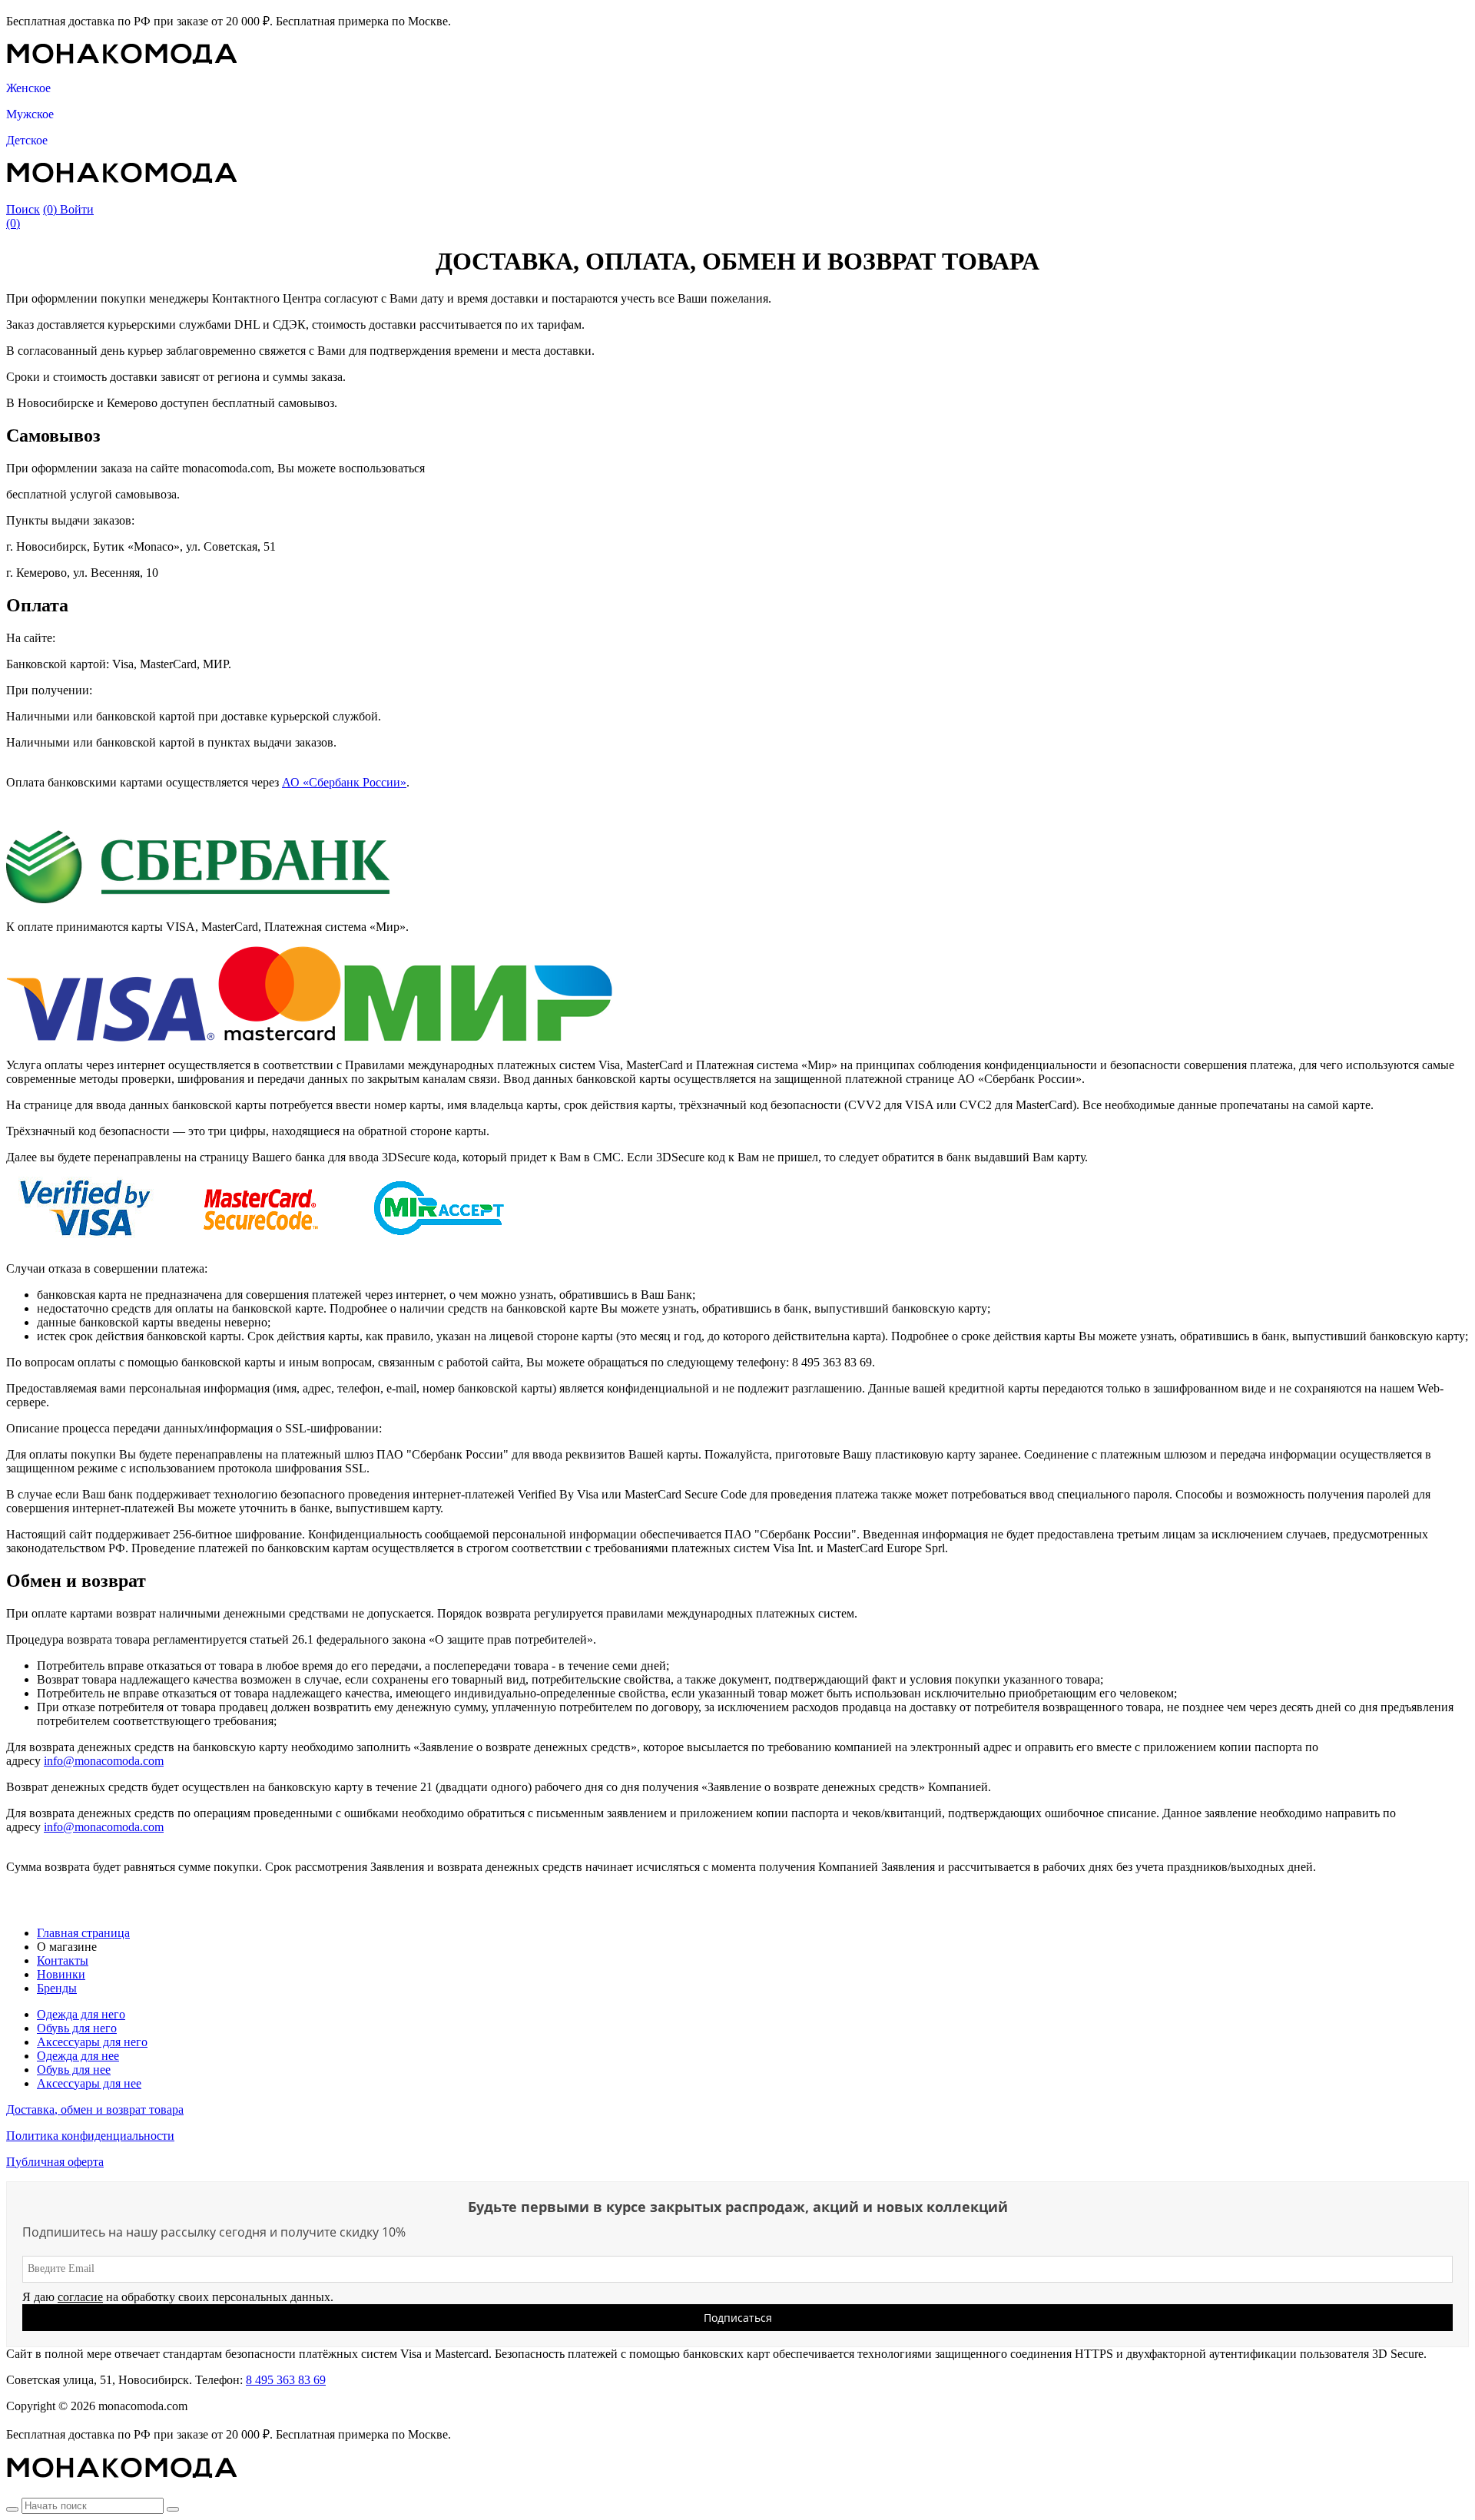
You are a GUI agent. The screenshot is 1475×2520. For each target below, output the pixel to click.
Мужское (30, 114)
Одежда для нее (78, 2056)
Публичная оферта (55, 2162)
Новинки (61, 1974)
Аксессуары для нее (89, 2083)
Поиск (23, 209)
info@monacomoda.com (104, 1761)
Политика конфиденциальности (90, 2136)
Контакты (63, 1960)
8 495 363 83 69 (286, 2380)
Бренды (57, 1988)
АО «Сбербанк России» (344, 782)
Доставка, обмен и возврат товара (95, 2109)
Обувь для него (77, 2028)
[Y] (12, 2509)
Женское (28, 88)
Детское (27, 140)
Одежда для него (81, 2014)
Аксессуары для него (92, 2042)
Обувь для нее (74, 2070)
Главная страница (83, 1933)
